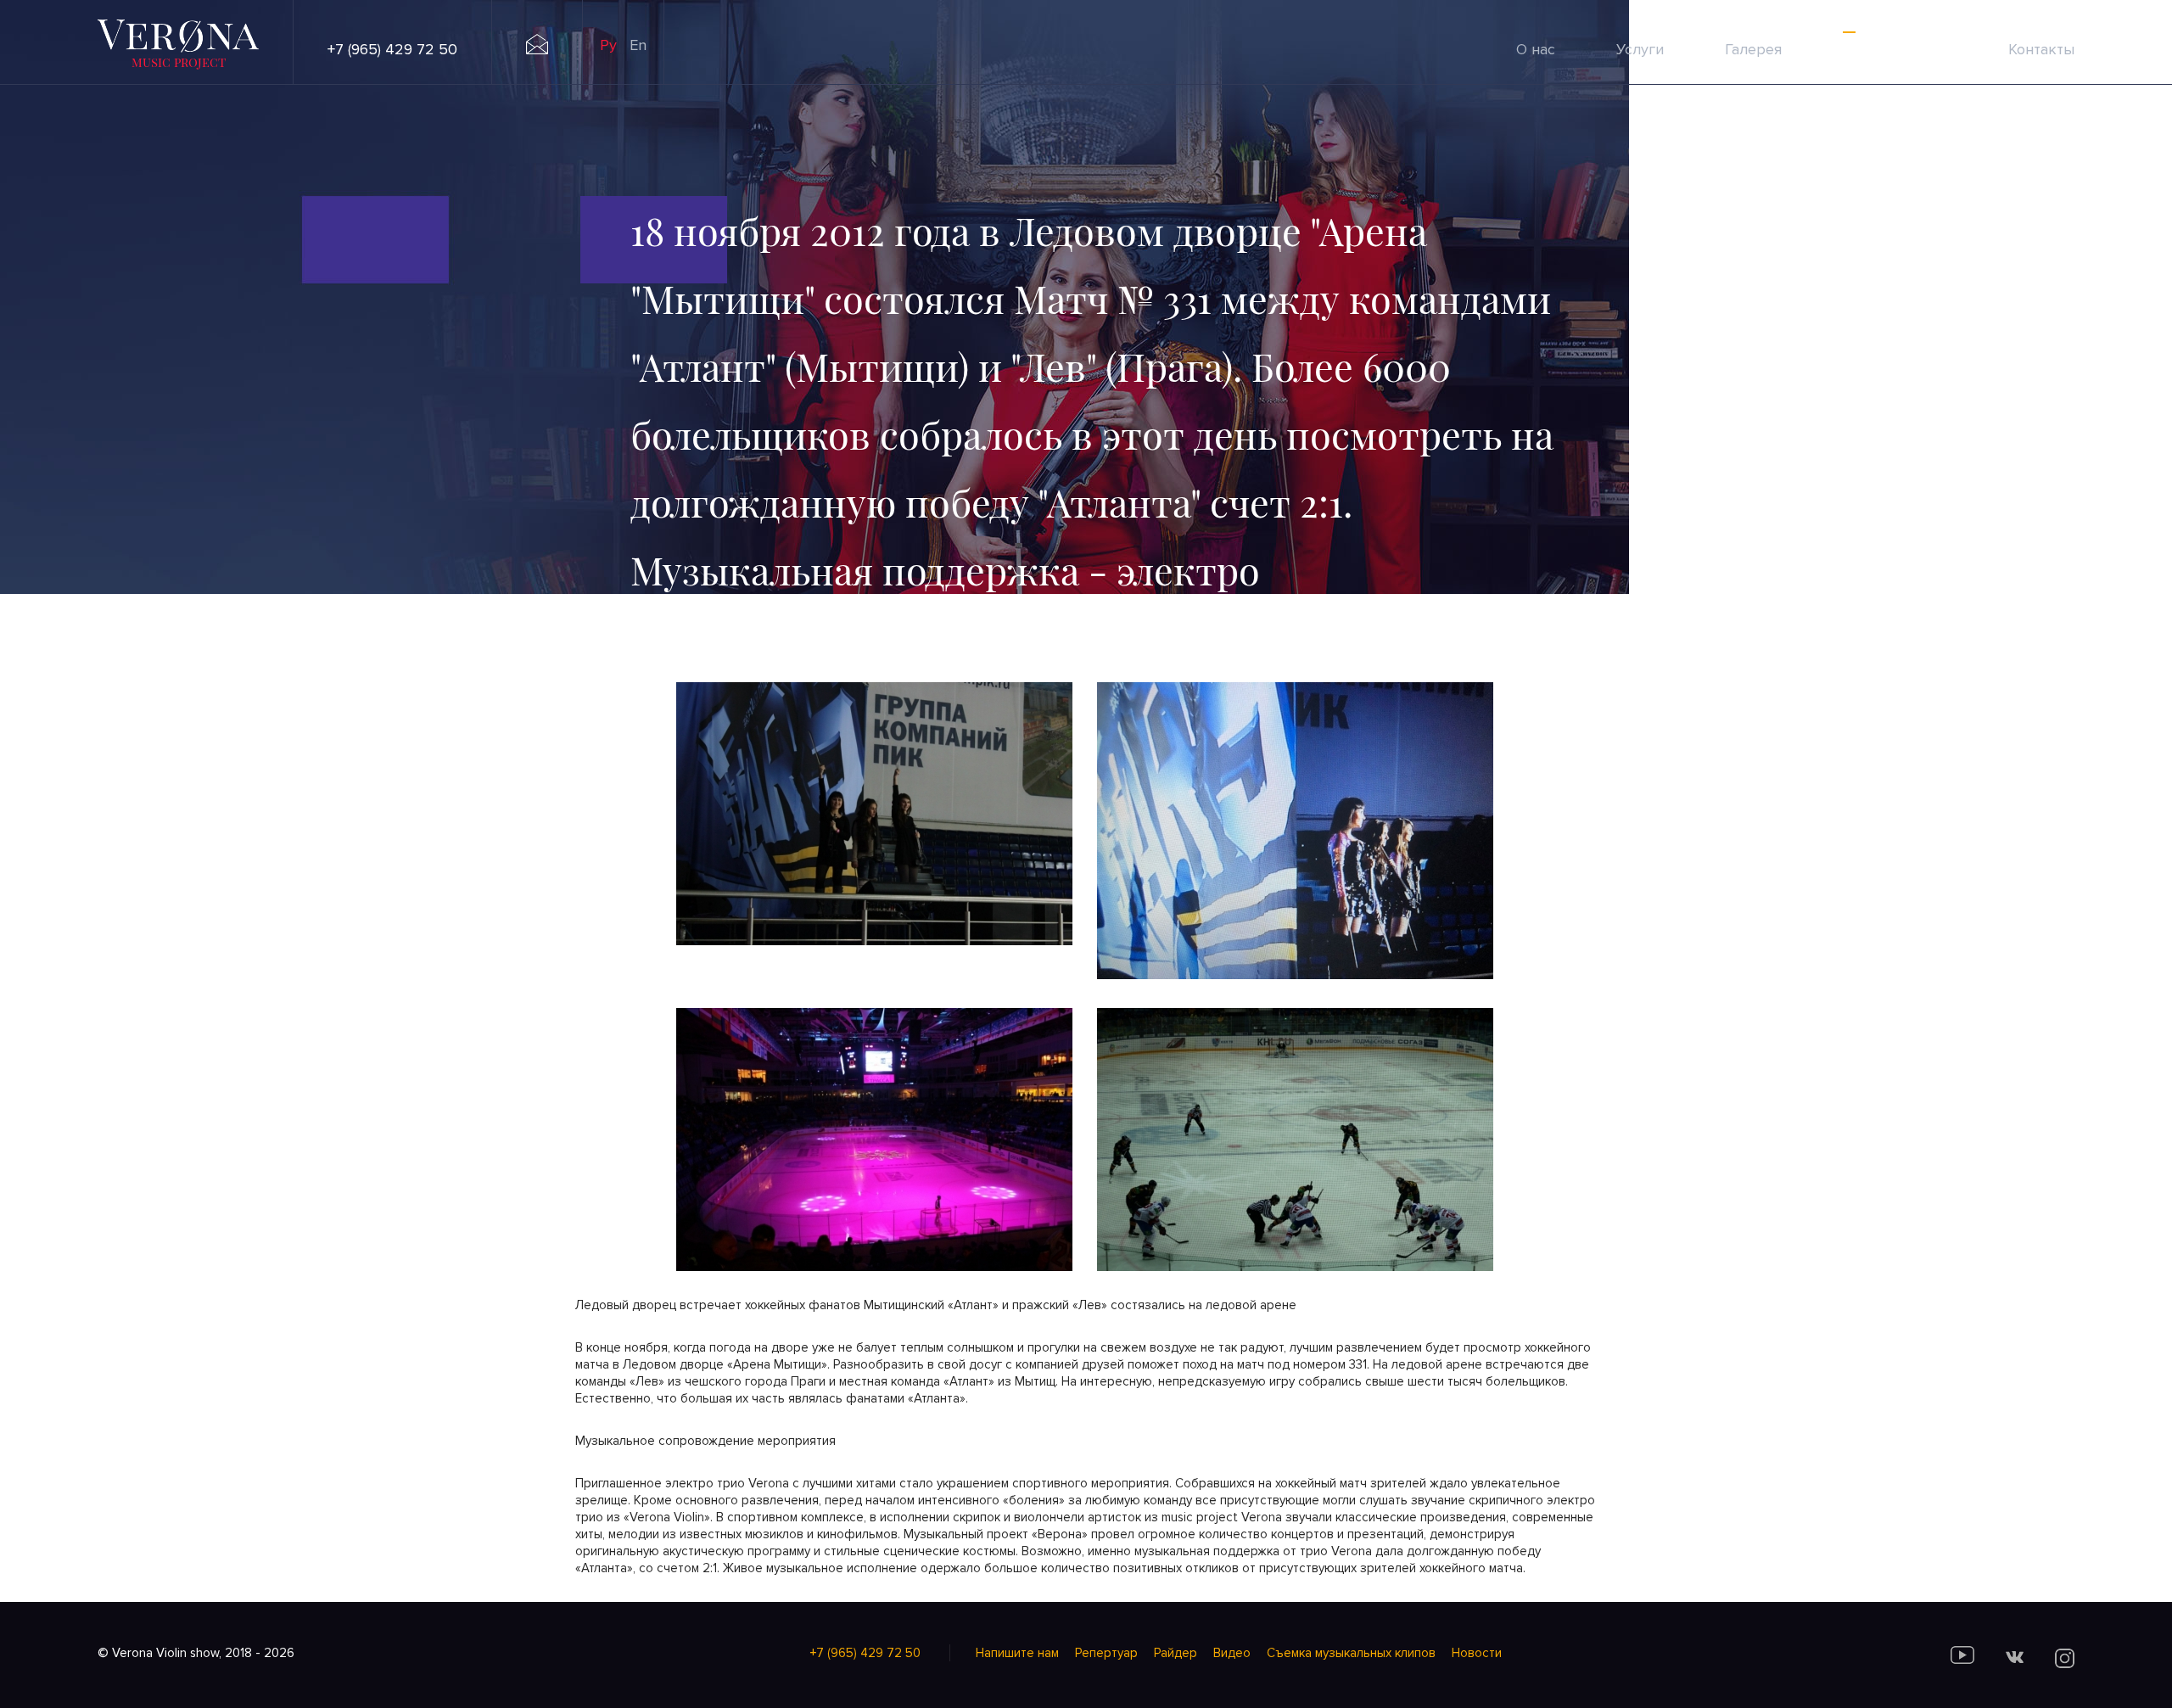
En (638, 45)
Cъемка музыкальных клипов (1351, 1653)
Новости (1477, 1653)
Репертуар (1106, 1653)
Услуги (1640, 49)
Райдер (1176, 1653)
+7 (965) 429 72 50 (392, 49)
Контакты (2041, 49)
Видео (1232, 1653)
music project (179, 62)
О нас (1536, 49)
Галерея (1753, 49)
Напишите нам (1017, 1653)
